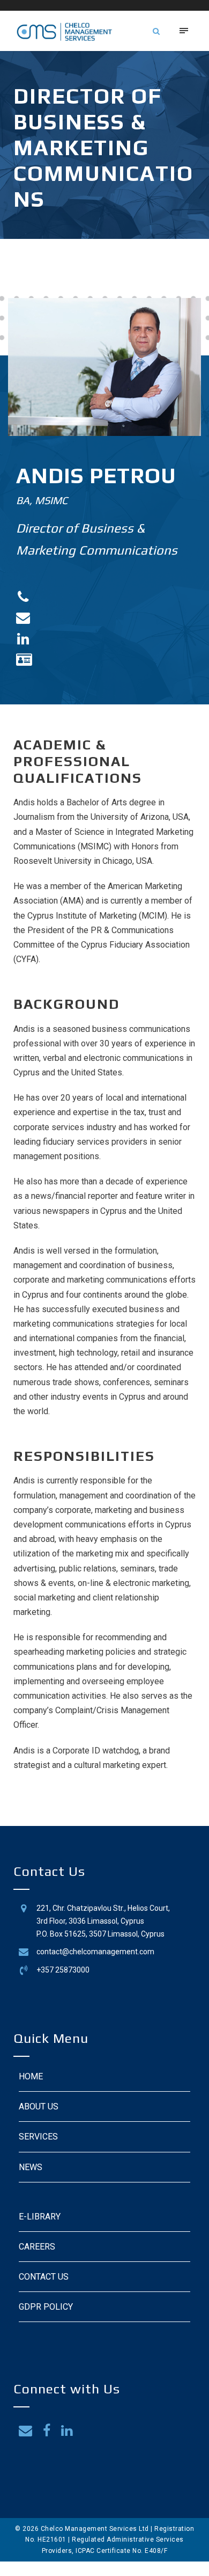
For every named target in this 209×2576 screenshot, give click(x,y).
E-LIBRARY (40, 2217)
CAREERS (37, 2247)
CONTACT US (44, 2277)
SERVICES (38, 2137)
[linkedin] (67, 2431)
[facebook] (47, 2431)
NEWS (31, 2167)
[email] (25, 2431)
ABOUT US (39, 2106)
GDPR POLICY (46, 2307)
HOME (31, 2076)
